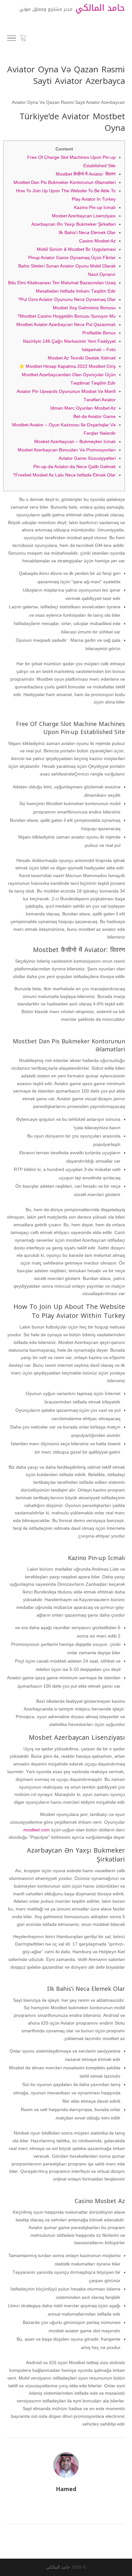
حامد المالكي (58, 2567)
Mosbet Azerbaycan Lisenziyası (84, 216)
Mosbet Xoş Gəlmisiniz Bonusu (84, 308)
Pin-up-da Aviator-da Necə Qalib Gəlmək (74, 467)
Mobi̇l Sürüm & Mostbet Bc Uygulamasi (76, 249)
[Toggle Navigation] (12, 39)
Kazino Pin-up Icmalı (95, 207)
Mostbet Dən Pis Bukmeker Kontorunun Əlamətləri (65, 182)
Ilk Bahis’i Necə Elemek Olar (87, 232)
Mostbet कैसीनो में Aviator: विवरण (86, 174)
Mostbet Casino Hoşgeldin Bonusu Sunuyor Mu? (66, 316)
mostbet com (37, 1830)
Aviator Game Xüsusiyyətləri (87, 458)
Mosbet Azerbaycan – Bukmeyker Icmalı (75, 441)
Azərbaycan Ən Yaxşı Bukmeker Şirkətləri (74, 224)
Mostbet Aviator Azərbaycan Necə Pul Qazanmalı (66, 324)
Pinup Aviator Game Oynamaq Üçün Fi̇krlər (72, 258)
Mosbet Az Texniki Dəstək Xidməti (82, 358)
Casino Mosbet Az (97, 241)
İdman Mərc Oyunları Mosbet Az (83, 408)
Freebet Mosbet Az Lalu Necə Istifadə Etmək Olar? (64, 475)
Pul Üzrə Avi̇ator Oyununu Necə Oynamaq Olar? (67, 299)
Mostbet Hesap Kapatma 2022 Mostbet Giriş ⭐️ (67, 366)
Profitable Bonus (99, 333)
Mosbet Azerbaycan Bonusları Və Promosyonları (67, 450)
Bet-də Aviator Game (95, 416)
